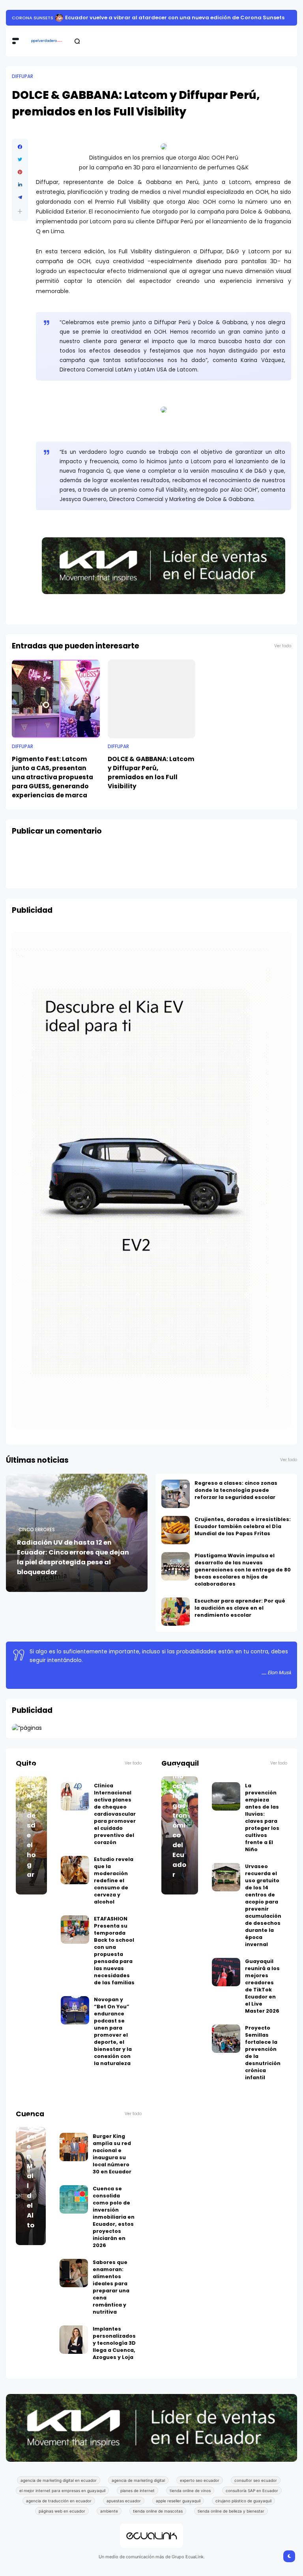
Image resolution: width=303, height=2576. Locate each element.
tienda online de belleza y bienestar (231, 2511)
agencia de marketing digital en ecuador (59, 2480)
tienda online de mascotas (158, 2511)
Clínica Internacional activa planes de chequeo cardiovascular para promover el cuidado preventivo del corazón (115, 1814)
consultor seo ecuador (256, 2480)
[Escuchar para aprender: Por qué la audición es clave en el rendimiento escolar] (176, 1612)
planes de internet (137, 2491)
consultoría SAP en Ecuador (252, 2491)
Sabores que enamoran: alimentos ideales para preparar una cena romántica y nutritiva (111, 2287)
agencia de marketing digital (138, 2480)
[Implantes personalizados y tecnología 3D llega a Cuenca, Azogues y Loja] (74, 2340)
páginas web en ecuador (62, 2511)
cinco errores (37, 1530)
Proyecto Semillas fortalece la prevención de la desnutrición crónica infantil (263, 2053)
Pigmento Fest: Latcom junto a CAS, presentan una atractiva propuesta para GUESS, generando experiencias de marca (52, 777)
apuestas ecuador (124, 2501)
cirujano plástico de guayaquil (243, 2501)
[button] (20, 211)
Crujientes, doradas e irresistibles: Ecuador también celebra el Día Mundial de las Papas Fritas (243, 1526)
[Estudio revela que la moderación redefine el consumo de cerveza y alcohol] (75, 1870)
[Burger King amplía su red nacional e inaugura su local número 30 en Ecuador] (74, 2147)
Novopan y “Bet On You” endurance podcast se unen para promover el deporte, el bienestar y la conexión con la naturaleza (113, 2031)
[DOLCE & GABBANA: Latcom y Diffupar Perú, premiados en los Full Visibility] (152, 699)
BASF (17, 18)
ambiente (109, 2511)
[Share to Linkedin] (20, 185)
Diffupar (22, 76)
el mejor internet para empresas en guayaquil (62, 2491)
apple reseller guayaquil (178, 2501)
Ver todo (283, 646)
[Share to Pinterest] (20, 172)
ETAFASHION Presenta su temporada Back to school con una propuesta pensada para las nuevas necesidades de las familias (114, 1951)
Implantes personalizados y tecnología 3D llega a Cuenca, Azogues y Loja (114, 2343)
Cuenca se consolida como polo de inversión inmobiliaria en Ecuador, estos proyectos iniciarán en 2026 (114, 2217)
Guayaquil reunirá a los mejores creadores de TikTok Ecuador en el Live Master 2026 (262, 1986)
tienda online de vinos (190, 2491)
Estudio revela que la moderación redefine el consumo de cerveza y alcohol (114, 1880)
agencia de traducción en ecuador (59, 2501)
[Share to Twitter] (20, 160)
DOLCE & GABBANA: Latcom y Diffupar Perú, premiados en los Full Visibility (151, 773)
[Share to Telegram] (20, 197)
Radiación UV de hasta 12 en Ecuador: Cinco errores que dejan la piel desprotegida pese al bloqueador (73, 1557)
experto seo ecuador (200, 2480)
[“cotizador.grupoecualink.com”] (27, 1728)
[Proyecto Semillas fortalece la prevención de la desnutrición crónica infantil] (226, 2039)
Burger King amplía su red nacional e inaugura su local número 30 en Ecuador (112, 2154)
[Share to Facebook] (20, 147)
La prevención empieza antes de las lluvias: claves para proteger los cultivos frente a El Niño (161, 18)
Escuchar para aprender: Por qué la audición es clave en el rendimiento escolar (240, 1608)
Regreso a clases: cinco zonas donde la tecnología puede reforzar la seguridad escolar (236, 1490)
